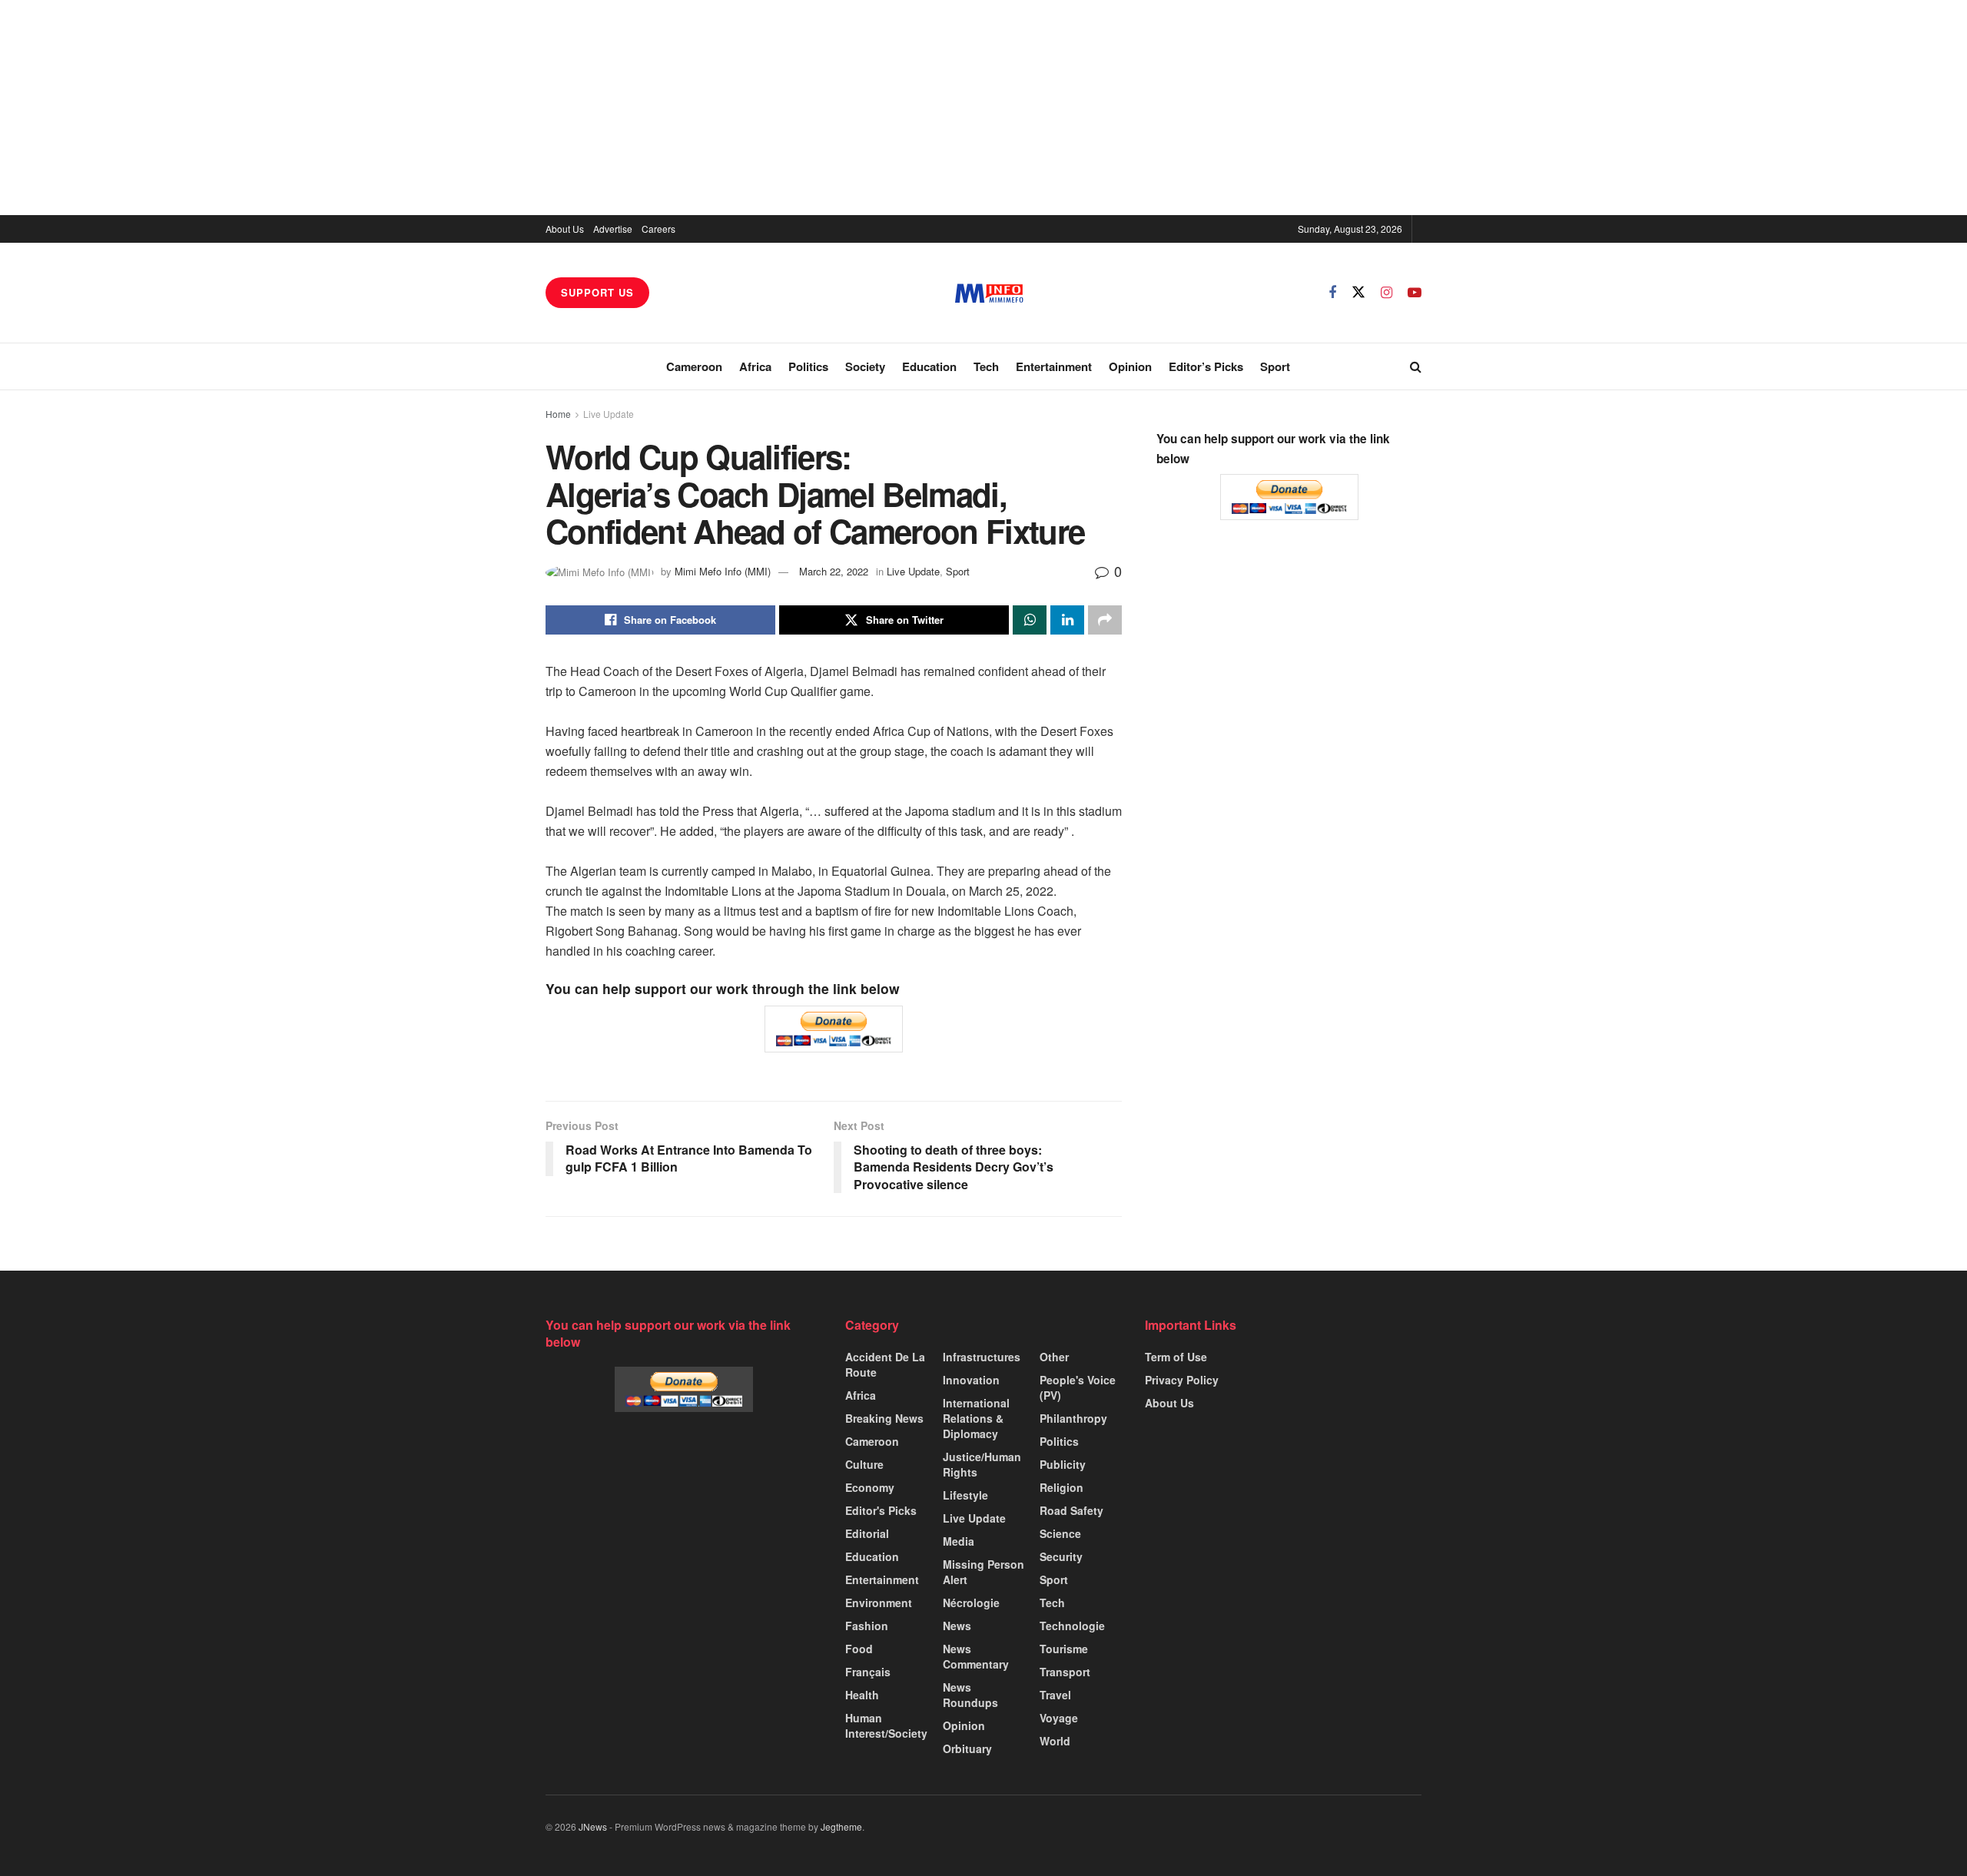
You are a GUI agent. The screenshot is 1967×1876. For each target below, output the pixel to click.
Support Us (597, 292)
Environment (879, 1603)
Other (1054, 1357)
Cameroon (694, 366)
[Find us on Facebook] (1332, 293)
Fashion (867, 1626)
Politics (808, 366)
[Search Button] (1416, 366)
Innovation (971, 1380)
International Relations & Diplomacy (976, 1418)
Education (929, 366)
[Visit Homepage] (989, 293)
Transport (1065, 1672)
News (957, 1626)
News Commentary (976, 1656)
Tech (986, 366)
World (1055, 1741)
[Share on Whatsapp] (1030, 620)
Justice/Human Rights (982, 1464)
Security (1061, 1556)
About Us (565, 229)
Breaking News (884, 1418)
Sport (1275, 366)
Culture (864, 1464)
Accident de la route (885, 1364)
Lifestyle (965, 1495)
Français (868, 1672)
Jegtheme (841, 1826)
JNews (593, 1826)
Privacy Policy (1182, 1380)
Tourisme (1064, 1649)
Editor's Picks (881, 1510)
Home (558, 414)
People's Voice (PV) (1078, 1387)
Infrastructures (982, 1357)
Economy (870, 1487)
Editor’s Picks (1206, 366)
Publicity (1063, 1464)
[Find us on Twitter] (1358, 292)
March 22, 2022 (834, 571)
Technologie (1072, 1626)
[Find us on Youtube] (1415, 293)
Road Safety (1071, 1510)
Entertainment (1054, 366)
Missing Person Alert (983, 1572)
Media (959, 1541)
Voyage (1059, 1718)
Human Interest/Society (886, 1725)
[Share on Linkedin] (1067, 620)
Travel (1055, 1695)
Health (862, 1695)
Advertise (613, 229)
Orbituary (967, 1748)
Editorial (867, 1533)
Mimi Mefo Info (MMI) (723, 571)
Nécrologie (971, 1603)
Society (865, 366)
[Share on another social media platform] (1105, 620)
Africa (755, 366)
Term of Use (1176, 1357)
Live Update (609, 414)
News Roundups (970, 1695)
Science (1060, 1533)
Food (859, 1649)
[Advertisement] (983, 108)
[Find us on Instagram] (1387, 293)
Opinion (1130, 366)
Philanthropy (1073, 1418)
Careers (658, 229)
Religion (1061, 1487)
